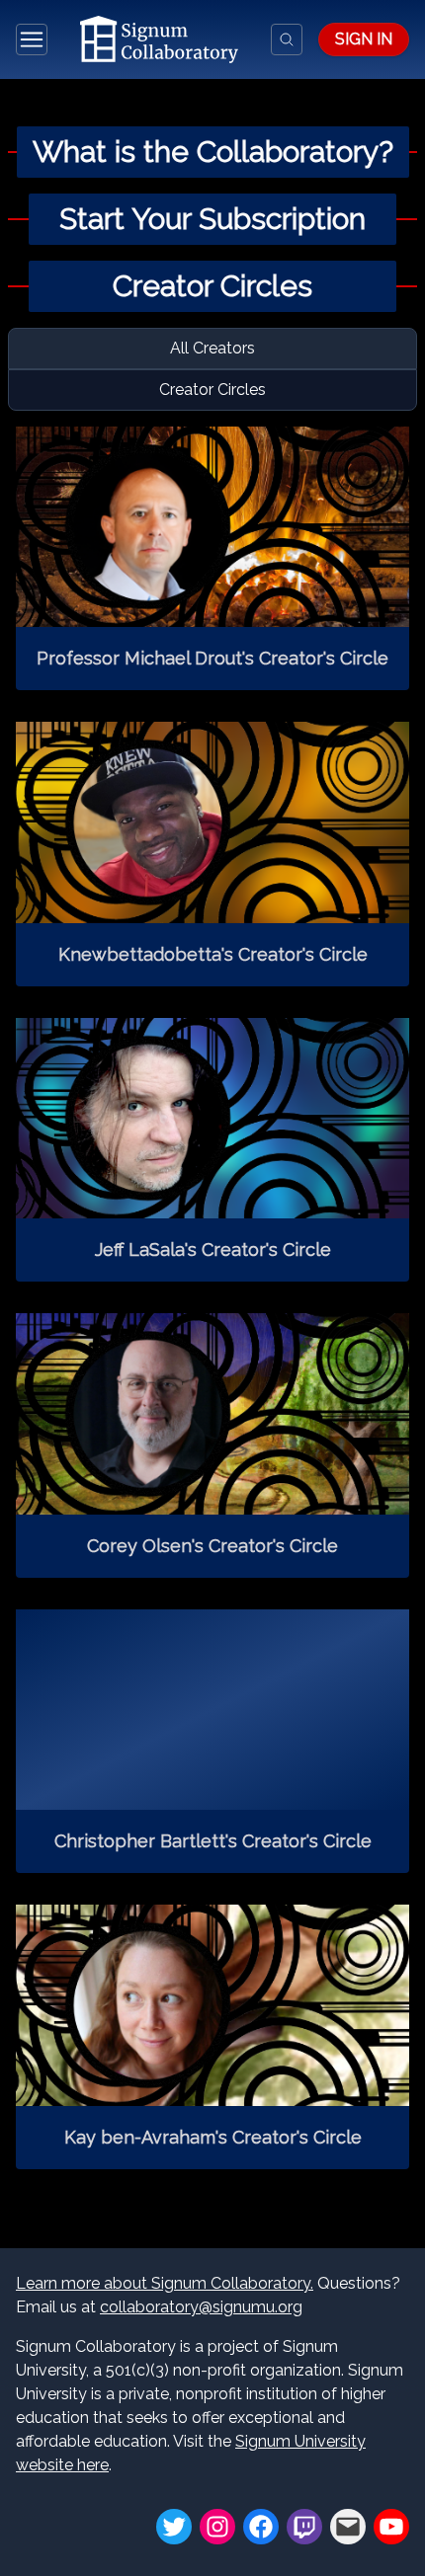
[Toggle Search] (287, 39)
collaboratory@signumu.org (201, 2307)
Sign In (364, 39)
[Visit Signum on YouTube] (391, 2527)
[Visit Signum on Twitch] (304, 2527)
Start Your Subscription (212, 219)
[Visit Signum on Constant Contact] (348, 2527)
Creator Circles (212, 286)
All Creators (212, 348)
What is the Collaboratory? (213, 152)
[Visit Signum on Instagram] (217, 2527)
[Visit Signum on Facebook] (261, 2527)
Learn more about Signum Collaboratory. (165, 2283)
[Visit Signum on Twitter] (174, 2527)
